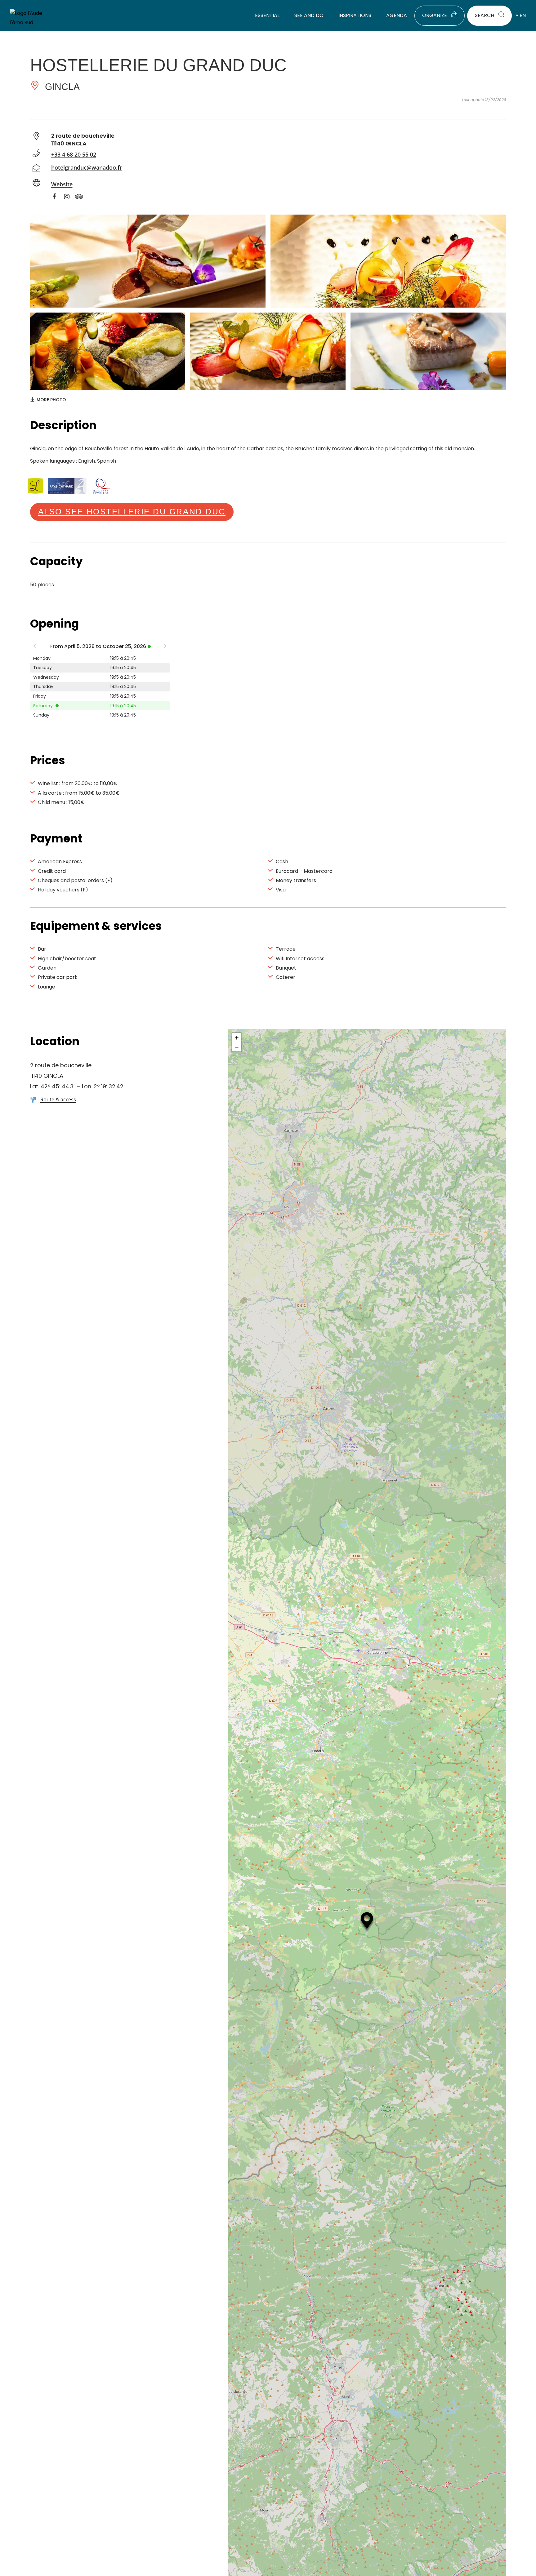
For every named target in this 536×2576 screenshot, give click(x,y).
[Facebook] (57, 198)
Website (62, 184)
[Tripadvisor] (82, 198)
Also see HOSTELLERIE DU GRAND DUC (132, 512)
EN (523, 15)
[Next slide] (165, 648)
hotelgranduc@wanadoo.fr (87, 167)
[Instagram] (70, 198)
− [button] (237, 1047)
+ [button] (237, 1037)
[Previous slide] (35, 648)
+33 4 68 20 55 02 (74, 154)
